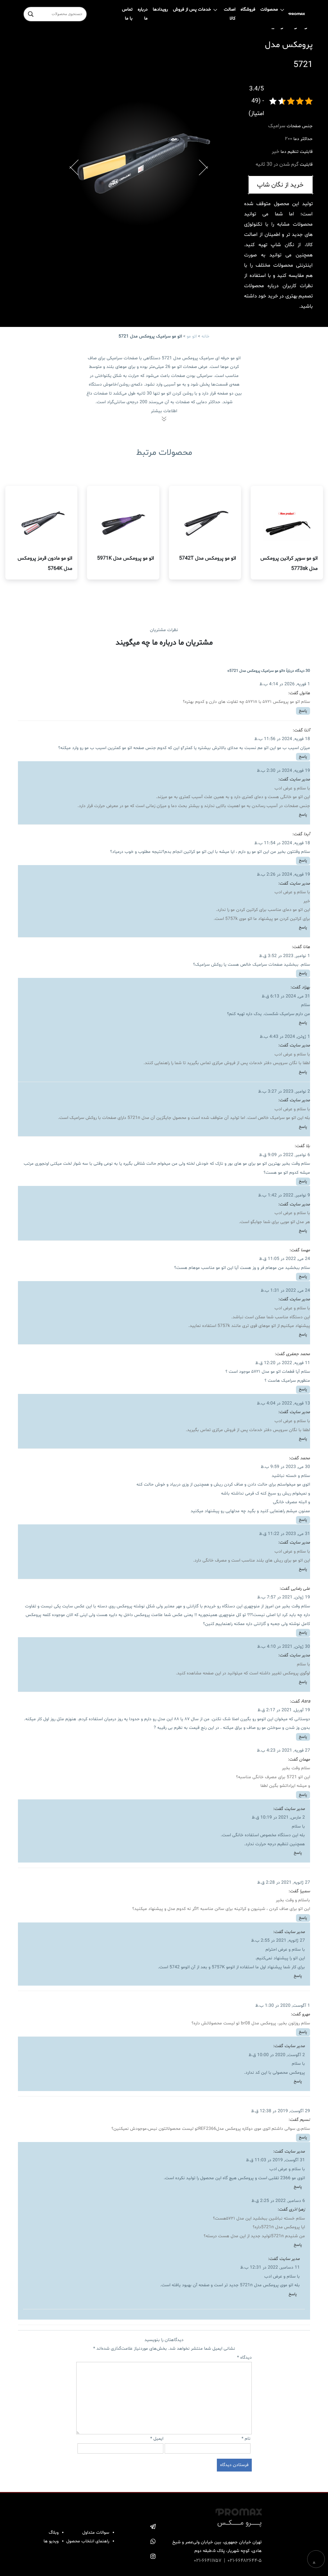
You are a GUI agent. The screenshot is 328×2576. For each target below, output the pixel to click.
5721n (134, 1118)
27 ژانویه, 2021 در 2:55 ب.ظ (278, 1941)
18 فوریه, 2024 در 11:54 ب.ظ (282, 843)
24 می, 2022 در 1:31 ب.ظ (285, 1291)
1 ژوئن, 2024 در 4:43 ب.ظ (285, 1037)
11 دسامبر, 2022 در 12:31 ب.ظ (270, 2268)
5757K (218, 1967)
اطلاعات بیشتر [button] (164, 411)
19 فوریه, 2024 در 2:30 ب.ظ (283, 771)
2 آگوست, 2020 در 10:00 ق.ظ (277, 2055)
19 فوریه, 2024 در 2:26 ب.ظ (283, 875)
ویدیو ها (51, 2541)
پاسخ (303, 711)
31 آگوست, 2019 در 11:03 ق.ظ (275, 2160)
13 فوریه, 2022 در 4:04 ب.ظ (283, 1403)
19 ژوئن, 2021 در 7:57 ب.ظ (284, 1597)
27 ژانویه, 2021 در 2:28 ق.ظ (284, 1883)
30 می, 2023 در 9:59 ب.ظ (285, 1467)
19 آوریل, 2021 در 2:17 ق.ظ (284, 1710)
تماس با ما (127, 14)
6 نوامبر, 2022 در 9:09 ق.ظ (285, 1155)
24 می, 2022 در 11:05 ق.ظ (285, 1259)
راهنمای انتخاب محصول (88, 2541)
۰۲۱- (198, 2561)
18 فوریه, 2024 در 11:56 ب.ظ (282, 739)
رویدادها (160, 9)
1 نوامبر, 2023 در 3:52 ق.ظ (285, 956)
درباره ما (143, 14)
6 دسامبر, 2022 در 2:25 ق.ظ (278, 2201)
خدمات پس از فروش (192, 9)
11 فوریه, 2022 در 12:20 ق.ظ (283, 1363)
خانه (205, 336)
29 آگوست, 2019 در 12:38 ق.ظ (281, 2111)
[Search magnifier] (31, 14)
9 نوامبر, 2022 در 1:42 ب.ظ (284, 1195)
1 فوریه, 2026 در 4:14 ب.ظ (285, 684)
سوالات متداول (96, 2533)
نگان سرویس (285, 1063)
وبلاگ (54, 2533)
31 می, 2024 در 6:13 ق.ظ (286, 996)
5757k (231, 919)
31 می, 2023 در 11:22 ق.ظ (285, 1534)
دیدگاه (244, 2358)
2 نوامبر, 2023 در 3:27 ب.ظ (284, 1092)
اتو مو (192, 336)
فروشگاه (248, 9)
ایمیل (157, 2439)
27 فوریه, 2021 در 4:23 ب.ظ (283, 1751)
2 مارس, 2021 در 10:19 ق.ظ (278, 1817)
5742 (175, 1967)
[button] (74, 163)
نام (246, 2439)
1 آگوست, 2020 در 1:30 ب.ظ (283, 2006)
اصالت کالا (230, 14)
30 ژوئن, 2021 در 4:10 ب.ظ (284, 1647)
